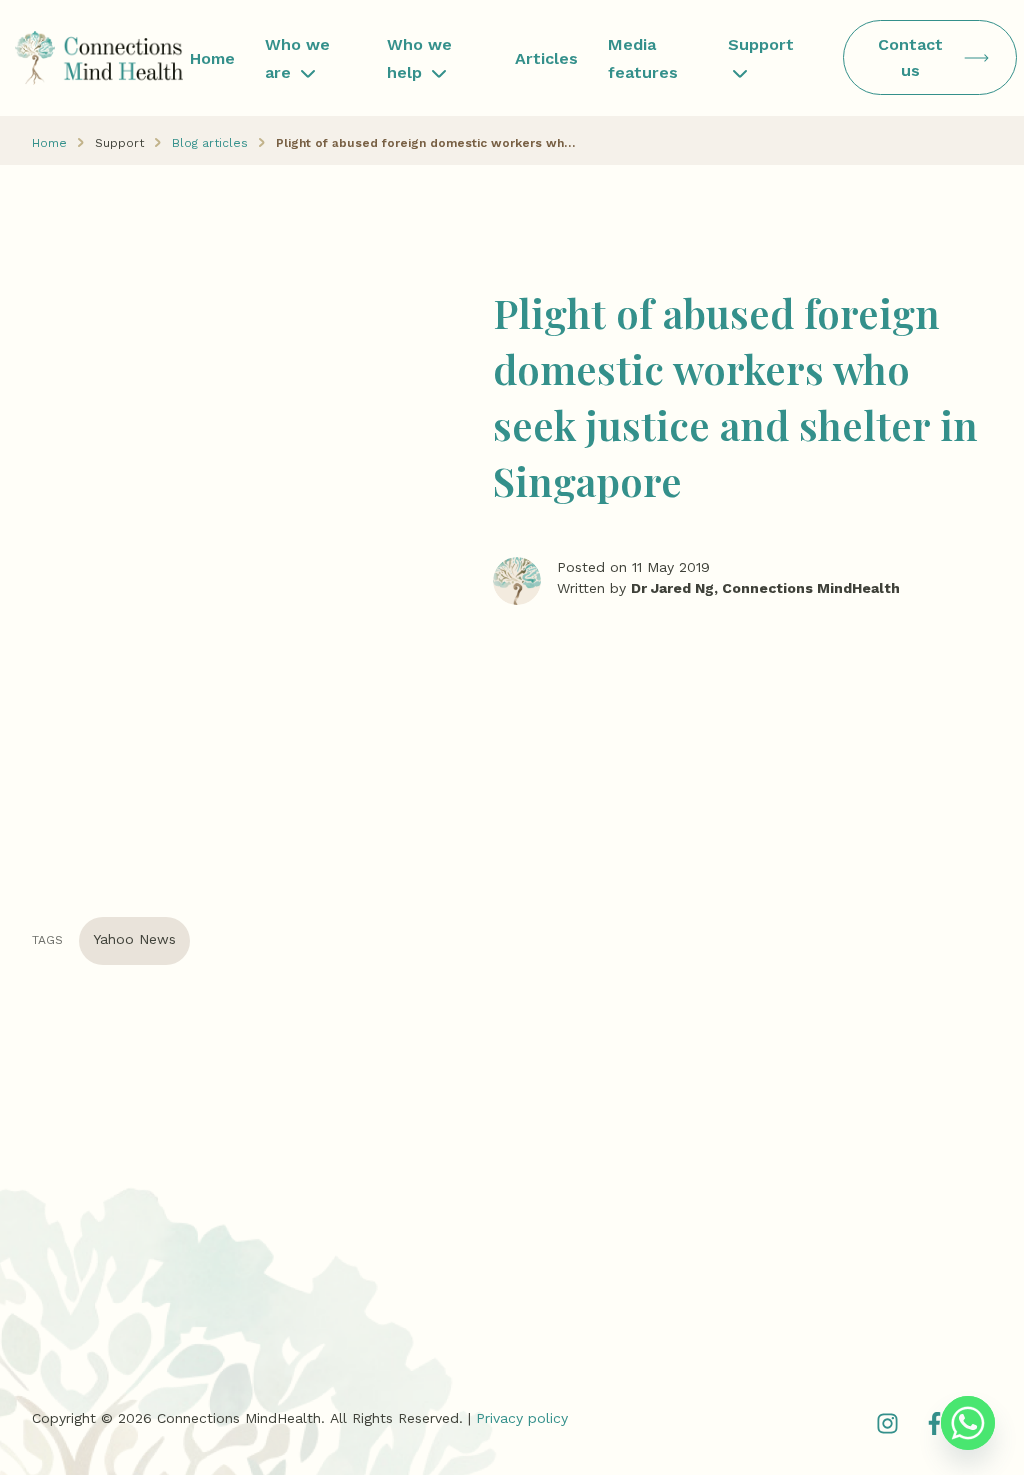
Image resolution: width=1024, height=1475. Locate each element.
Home (212, 58)
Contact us (910, 57)
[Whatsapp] (968, 1423)
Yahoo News (134, 939)
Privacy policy (522, 1418)
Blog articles (210, 143)
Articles (546, 58)
